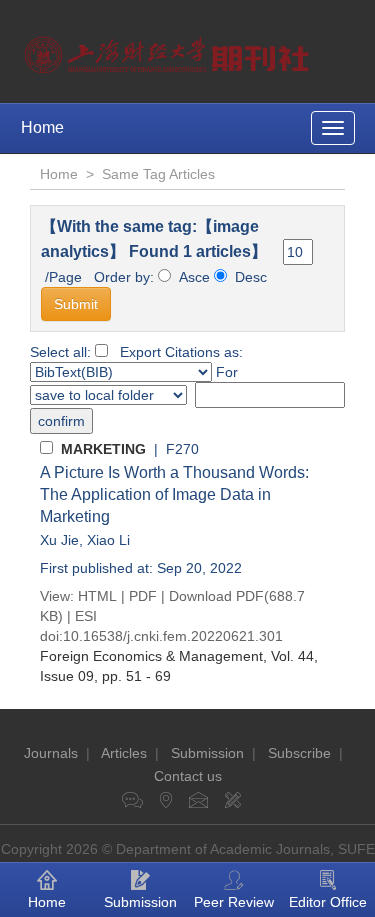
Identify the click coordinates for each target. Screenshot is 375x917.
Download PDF (216, 596)
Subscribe (299, 753)
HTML (97, 596)
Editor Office (328, 902)
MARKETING (103, 449)
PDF (143, 596)
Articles (124, 753)
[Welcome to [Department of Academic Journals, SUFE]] (169, 50)
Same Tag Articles (158, 174)
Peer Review (234, 902)
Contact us (188, 776)
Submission (207, 753)
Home (42, 127)
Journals (51, 753)
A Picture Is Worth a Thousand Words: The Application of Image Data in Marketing (174, 494)
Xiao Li (108, 540)
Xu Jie (59, 540)
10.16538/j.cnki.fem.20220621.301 (173, 636)
